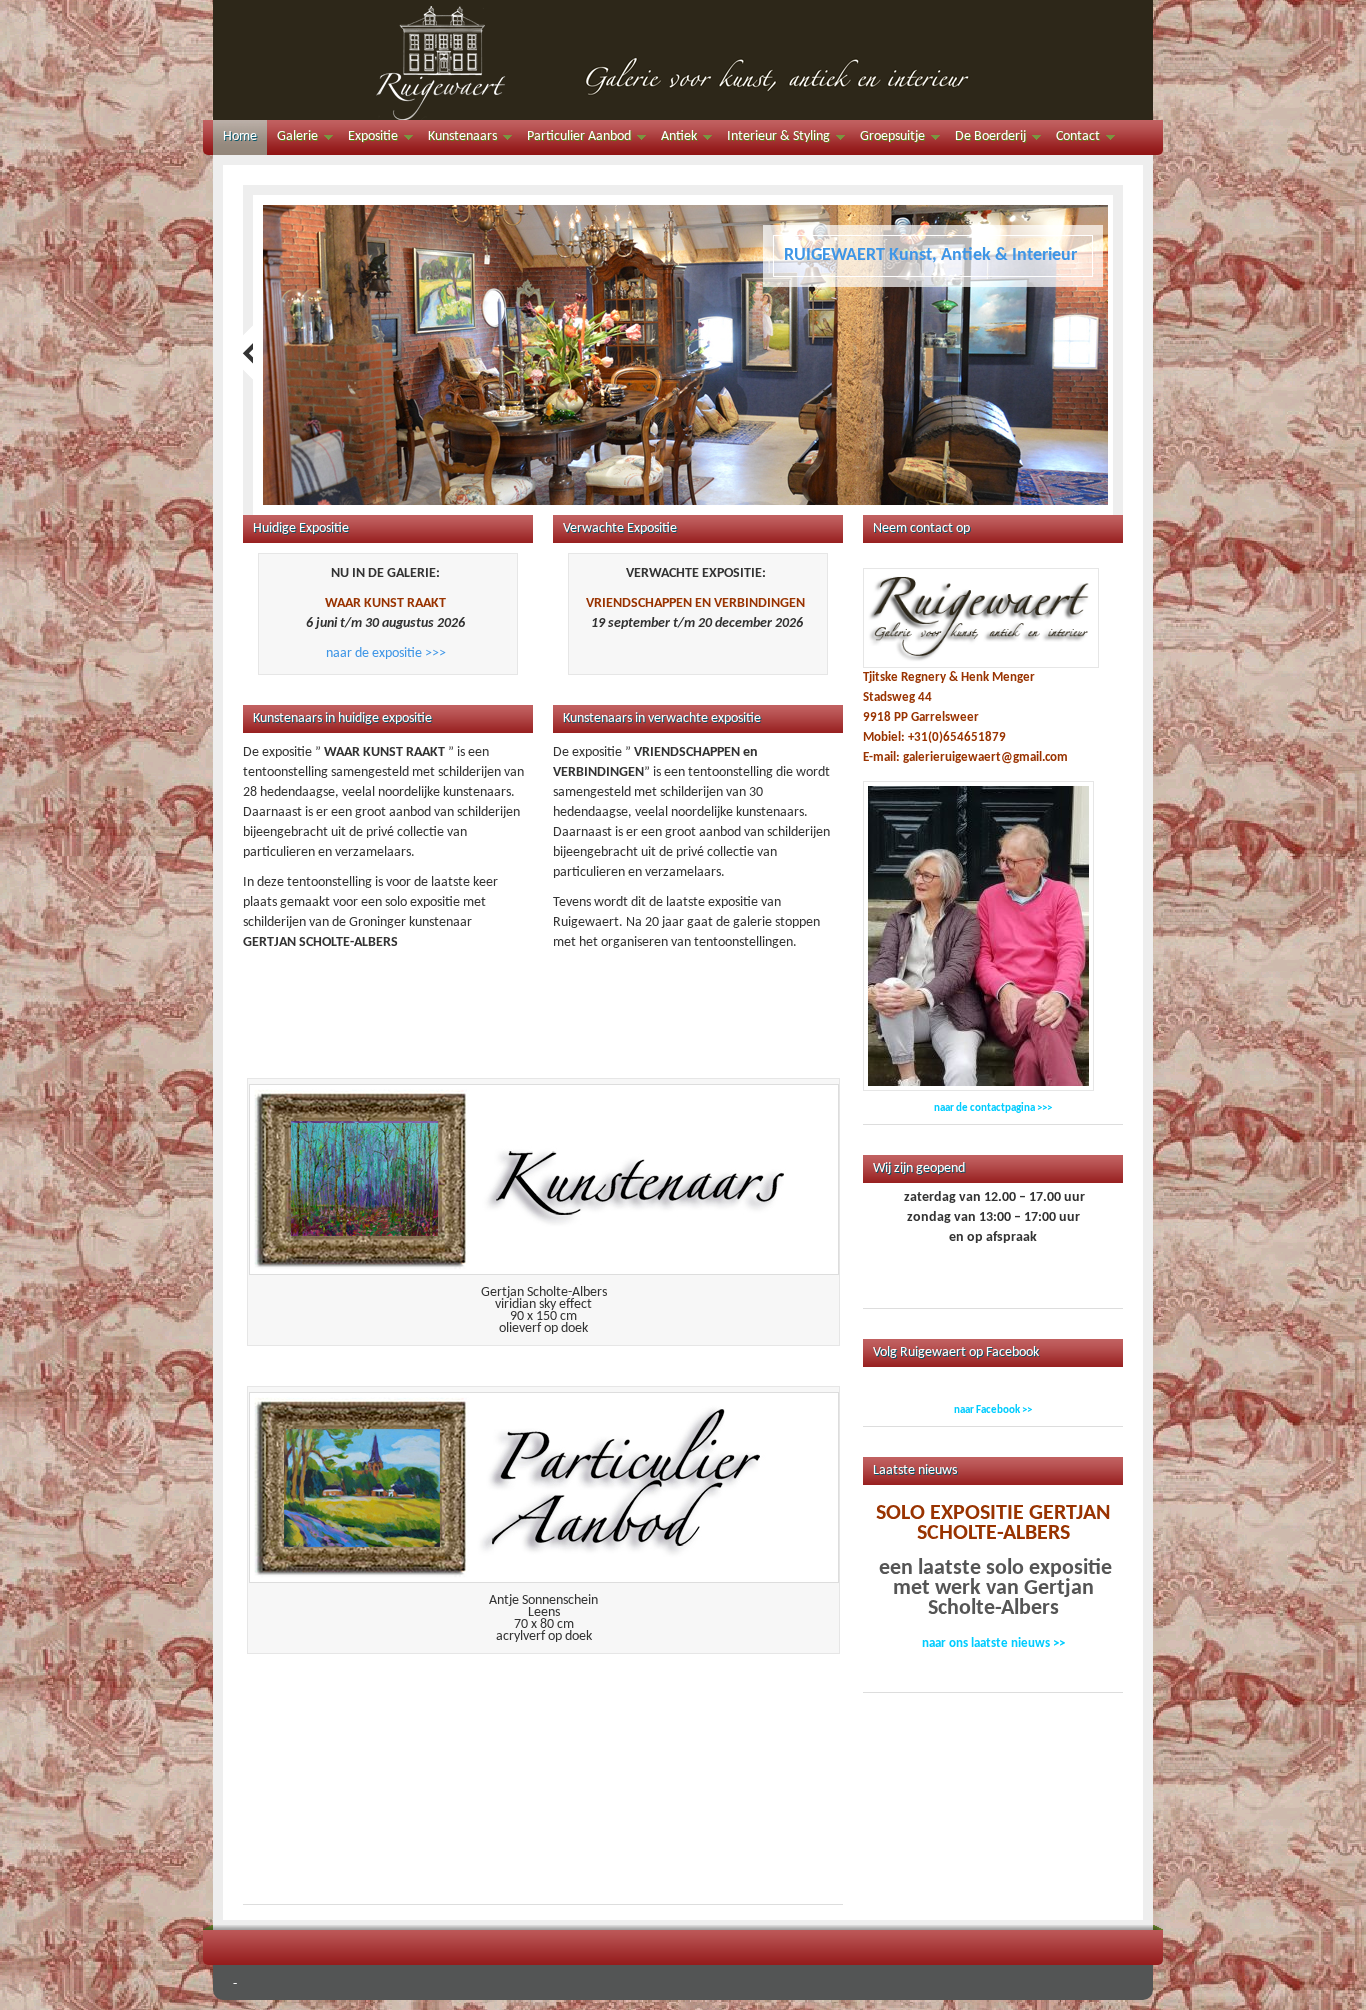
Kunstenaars (457, 139)
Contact (1073, 139)
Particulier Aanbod (574, 139)
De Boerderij (985, 139)
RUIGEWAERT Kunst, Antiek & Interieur (930, 255)
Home (240, 136)
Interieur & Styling (773, 139)
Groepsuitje (887, 139)
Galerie (292, 139)
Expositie (368, 139)
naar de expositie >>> (386, 653)
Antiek (674, 139)
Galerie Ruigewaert (683, 60)
